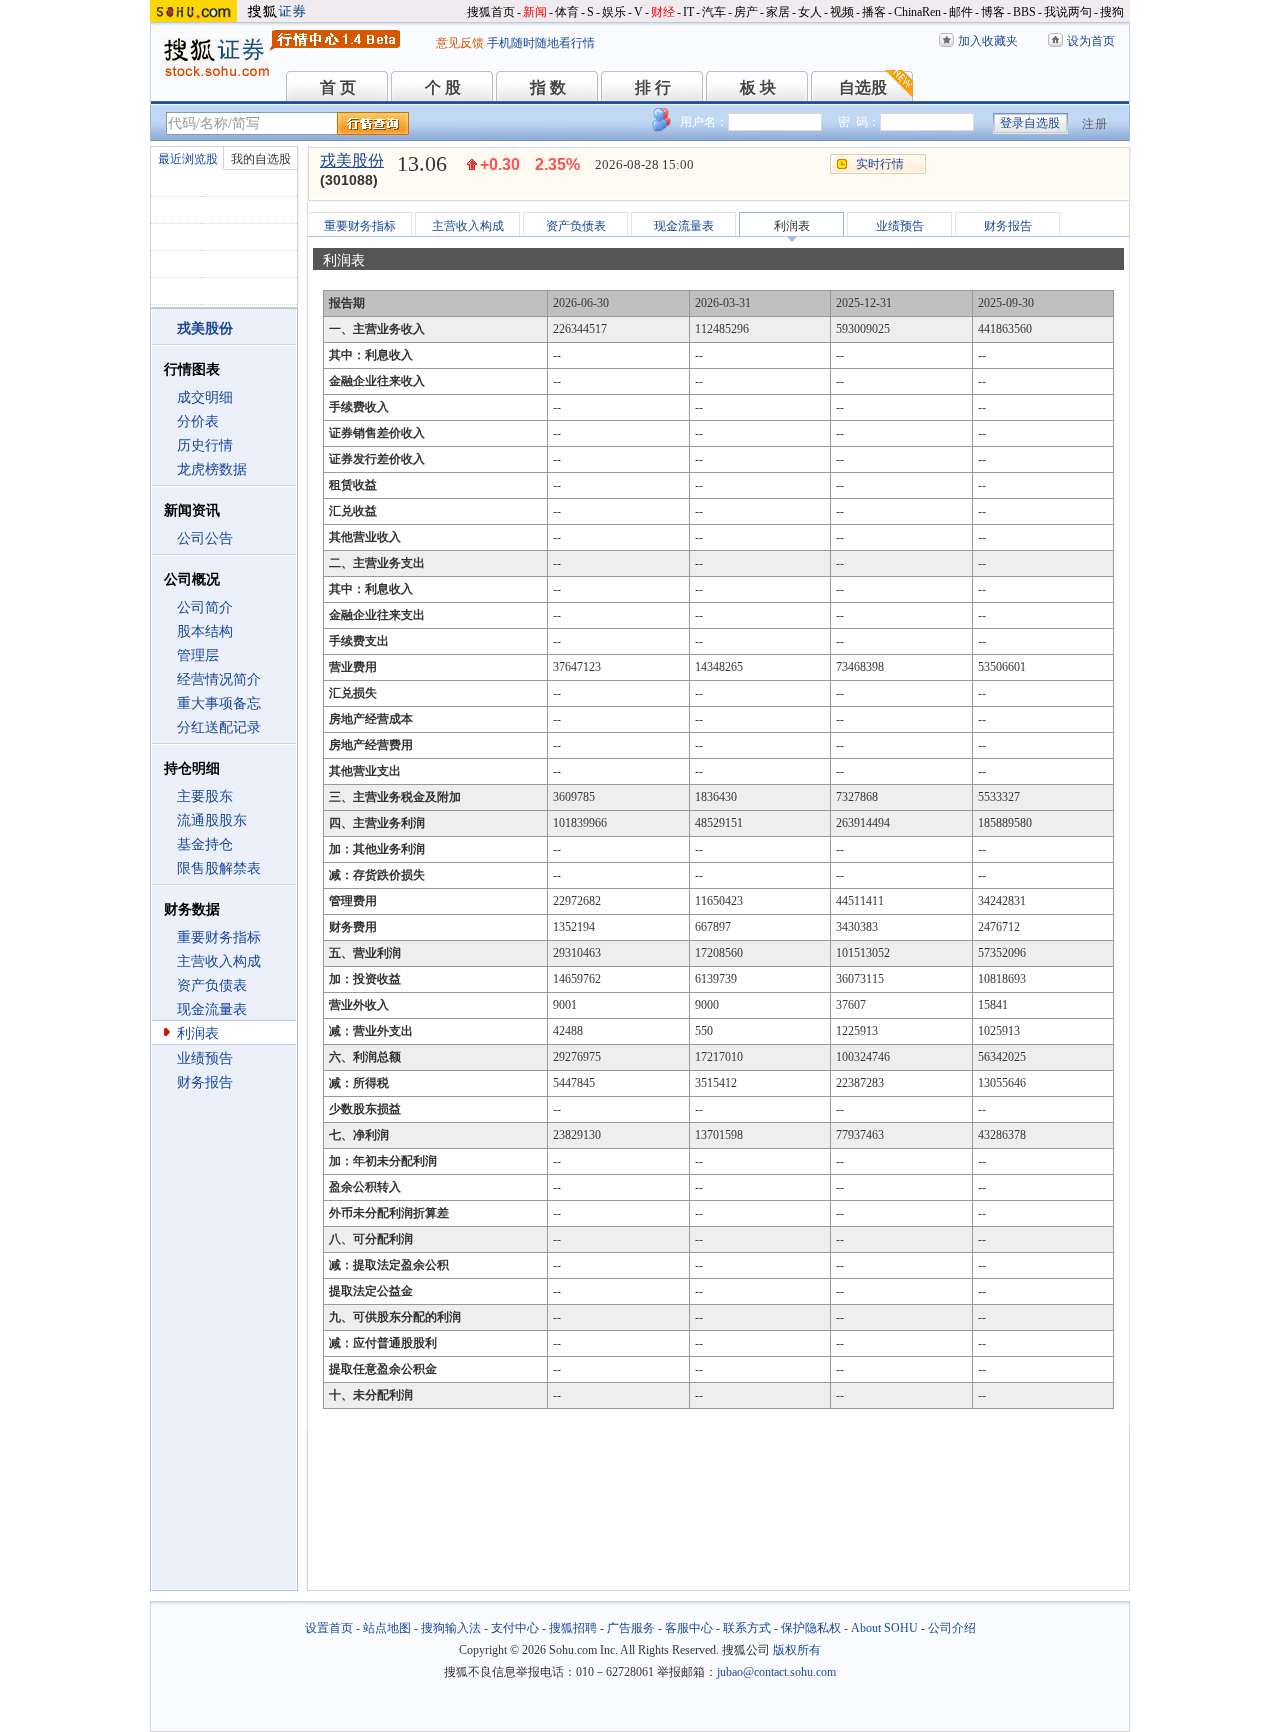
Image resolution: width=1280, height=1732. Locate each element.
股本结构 (205, 631)
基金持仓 (205, 844)
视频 (842, 12)
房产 (746, 12)
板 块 (758, 87)
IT (688, 12)
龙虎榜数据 (212, 469)
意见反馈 (460, 43)
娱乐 (614, 12)
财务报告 (205, 1082)
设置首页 (329, 1628)
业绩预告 (205, 1058)
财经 (663, 12)
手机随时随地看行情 (541, 43)
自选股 (863, 87)
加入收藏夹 (988, 41)
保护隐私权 (811, 1628)
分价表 (198, 421)
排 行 (653, 87)
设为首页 (1091, 41)
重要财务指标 (219, 937)
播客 (874, 12)
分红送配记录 (219, 727)
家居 (778, 12)
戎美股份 (352, 160)
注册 (1095, 124)
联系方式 (747, 1628)
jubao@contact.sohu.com (776, 1672)
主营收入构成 (219, 961)
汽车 (714, 12)
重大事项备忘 (219, 703)
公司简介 (205, 607)
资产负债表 (212, 985)
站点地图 (387, 1628)
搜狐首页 (491, 12)
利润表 (198, 1033)
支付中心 (515, 1628)
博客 (993, 12)
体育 (567, 12)
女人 (810, 12)
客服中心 (689, 1628)
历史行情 (205, 445)
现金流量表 (212, 1009)
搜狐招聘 (573, 1628)
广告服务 (631, 1628)
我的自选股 (261, 159)
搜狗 (1112, 12)
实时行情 (880, 164)
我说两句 (1068, 12)
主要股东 (205, 796)
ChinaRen (917, 12)
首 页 (338, 87)
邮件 (961, 12)
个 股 (443, 87)
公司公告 (205, 538)
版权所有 (797, 1650)
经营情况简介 (219, 679)
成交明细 (205, 397)
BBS (1024, 12)
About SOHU (884, 1628)
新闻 (535, 12)
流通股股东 (212, 820)
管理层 (198, 655)
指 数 (548, 87)
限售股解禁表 (219, 868)
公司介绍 (952, 1628)
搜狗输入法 (451, 1628)
